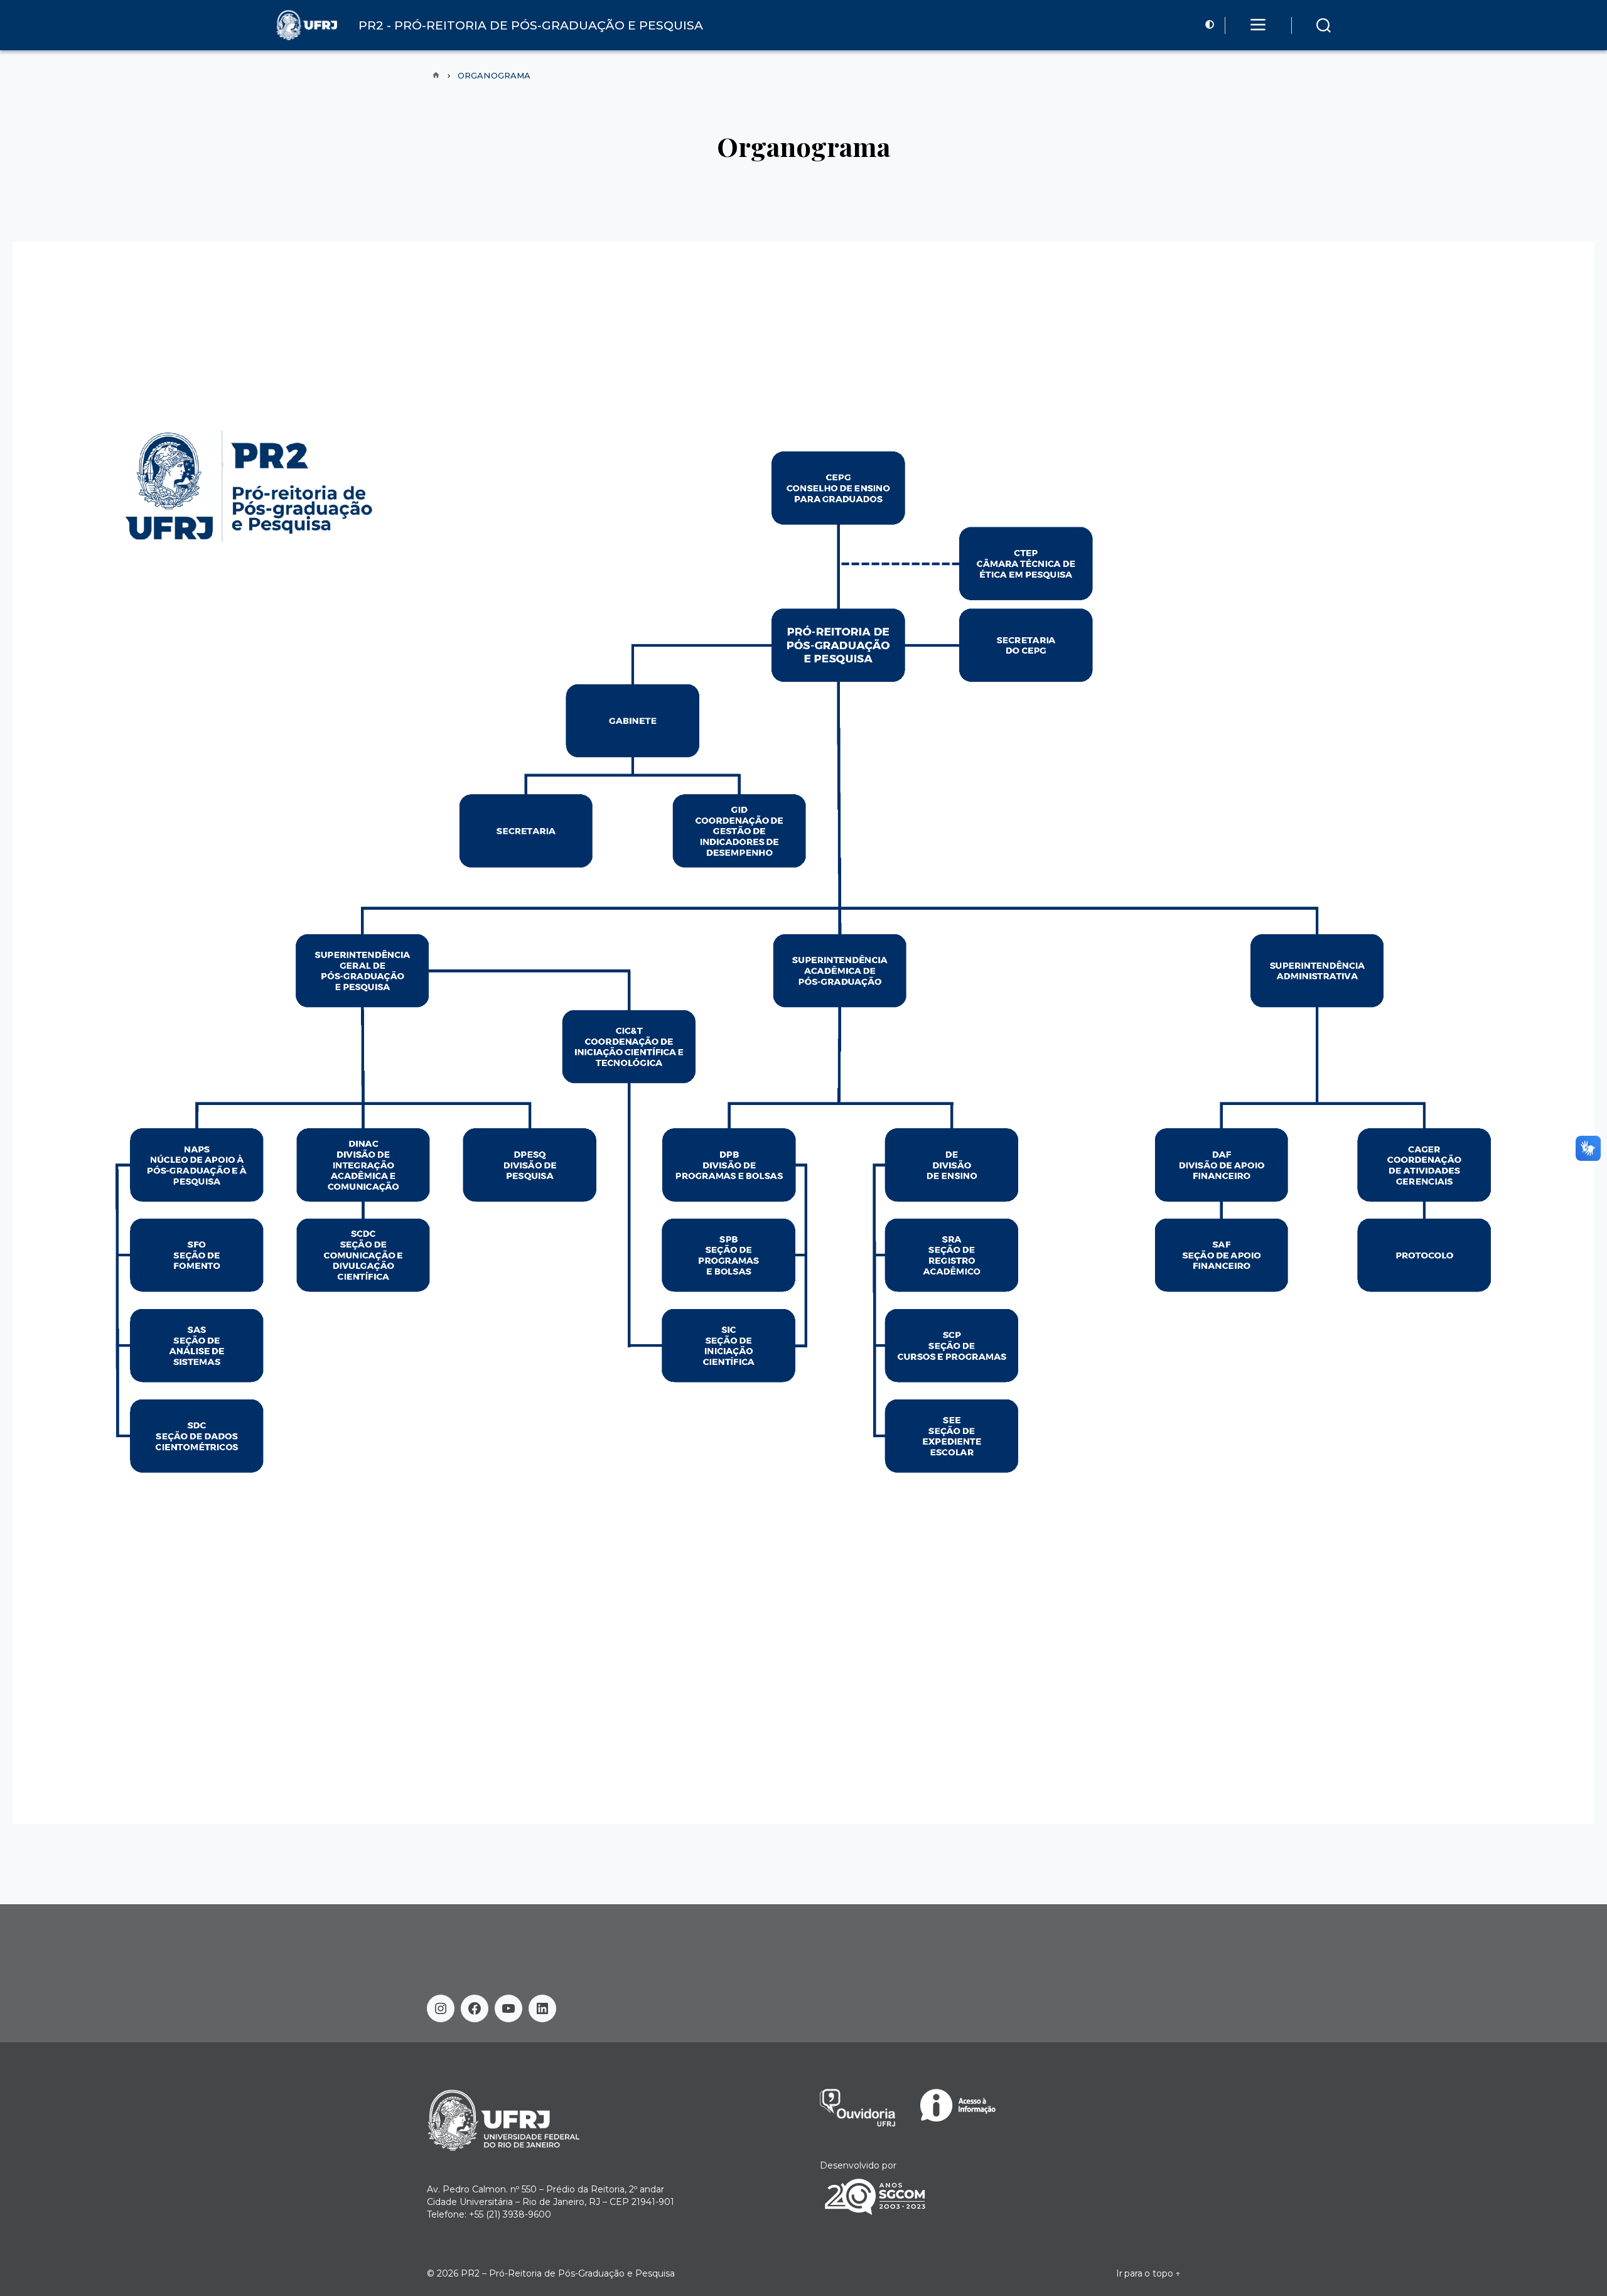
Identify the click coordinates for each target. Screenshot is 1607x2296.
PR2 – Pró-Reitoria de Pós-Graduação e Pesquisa (568, 2273)
